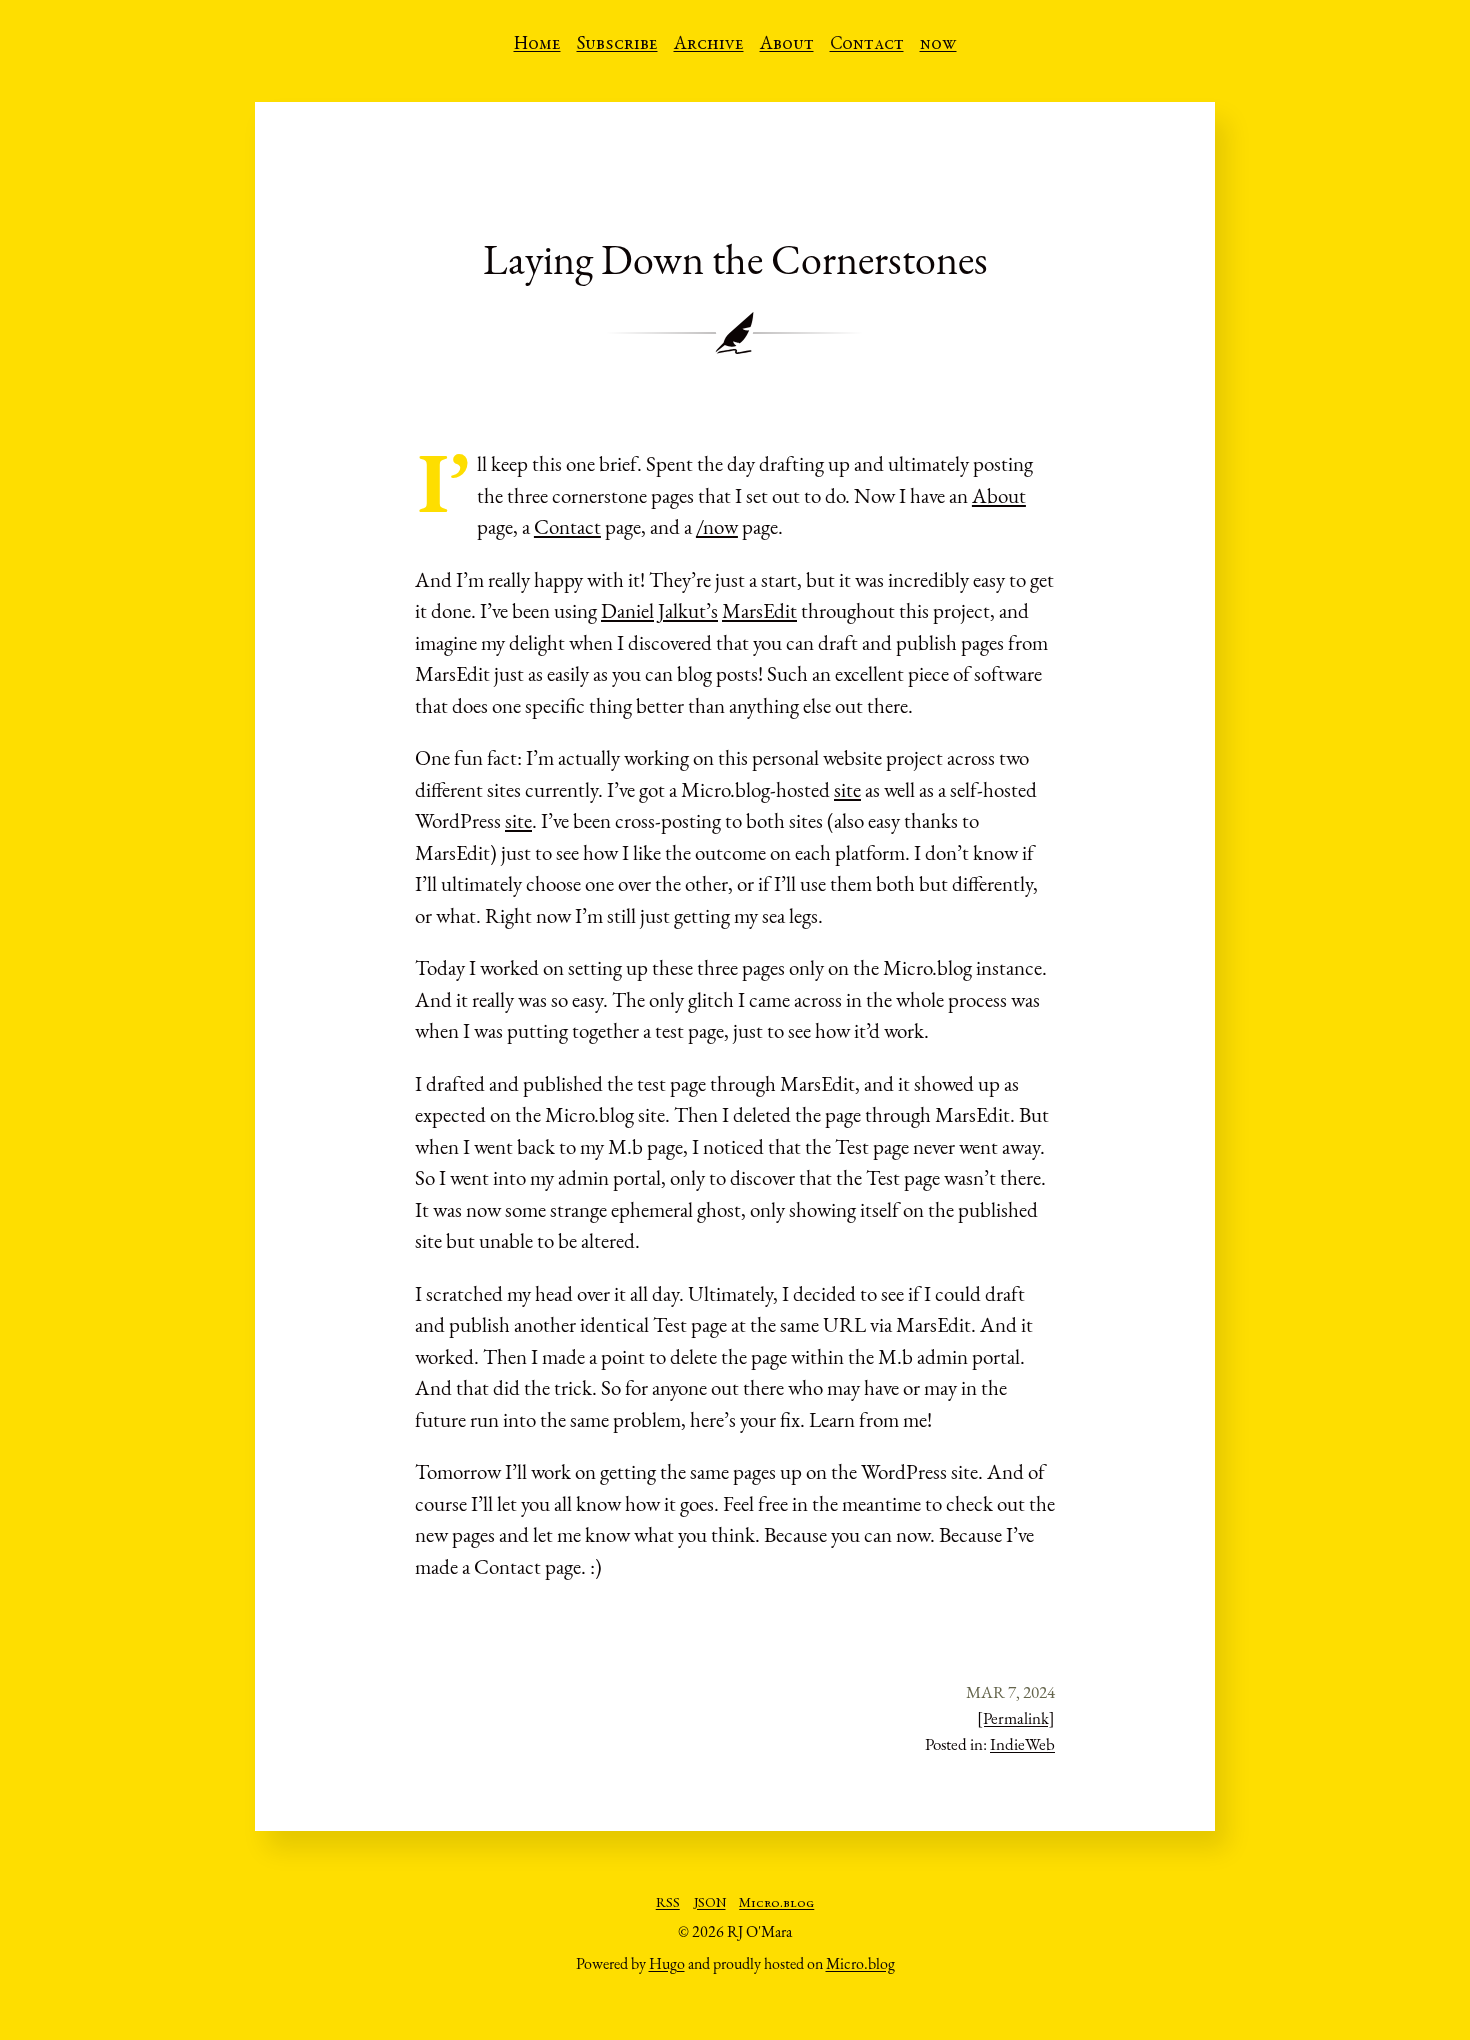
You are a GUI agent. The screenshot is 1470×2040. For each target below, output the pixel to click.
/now (717, 526)
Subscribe (617, 45)
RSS (668, 1904)
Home (537, 45)
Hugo (667, 1963)
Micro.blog (776, 1904)
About (787, 45)
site (847, 789)
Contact (867, 45)
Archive (709, 45)
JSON (710, 1904)
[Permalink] (1016, 1718)
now (938, 45)
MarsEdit (759, 610)
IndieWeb (1022, 1744)
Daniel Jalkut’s (659, 610)
